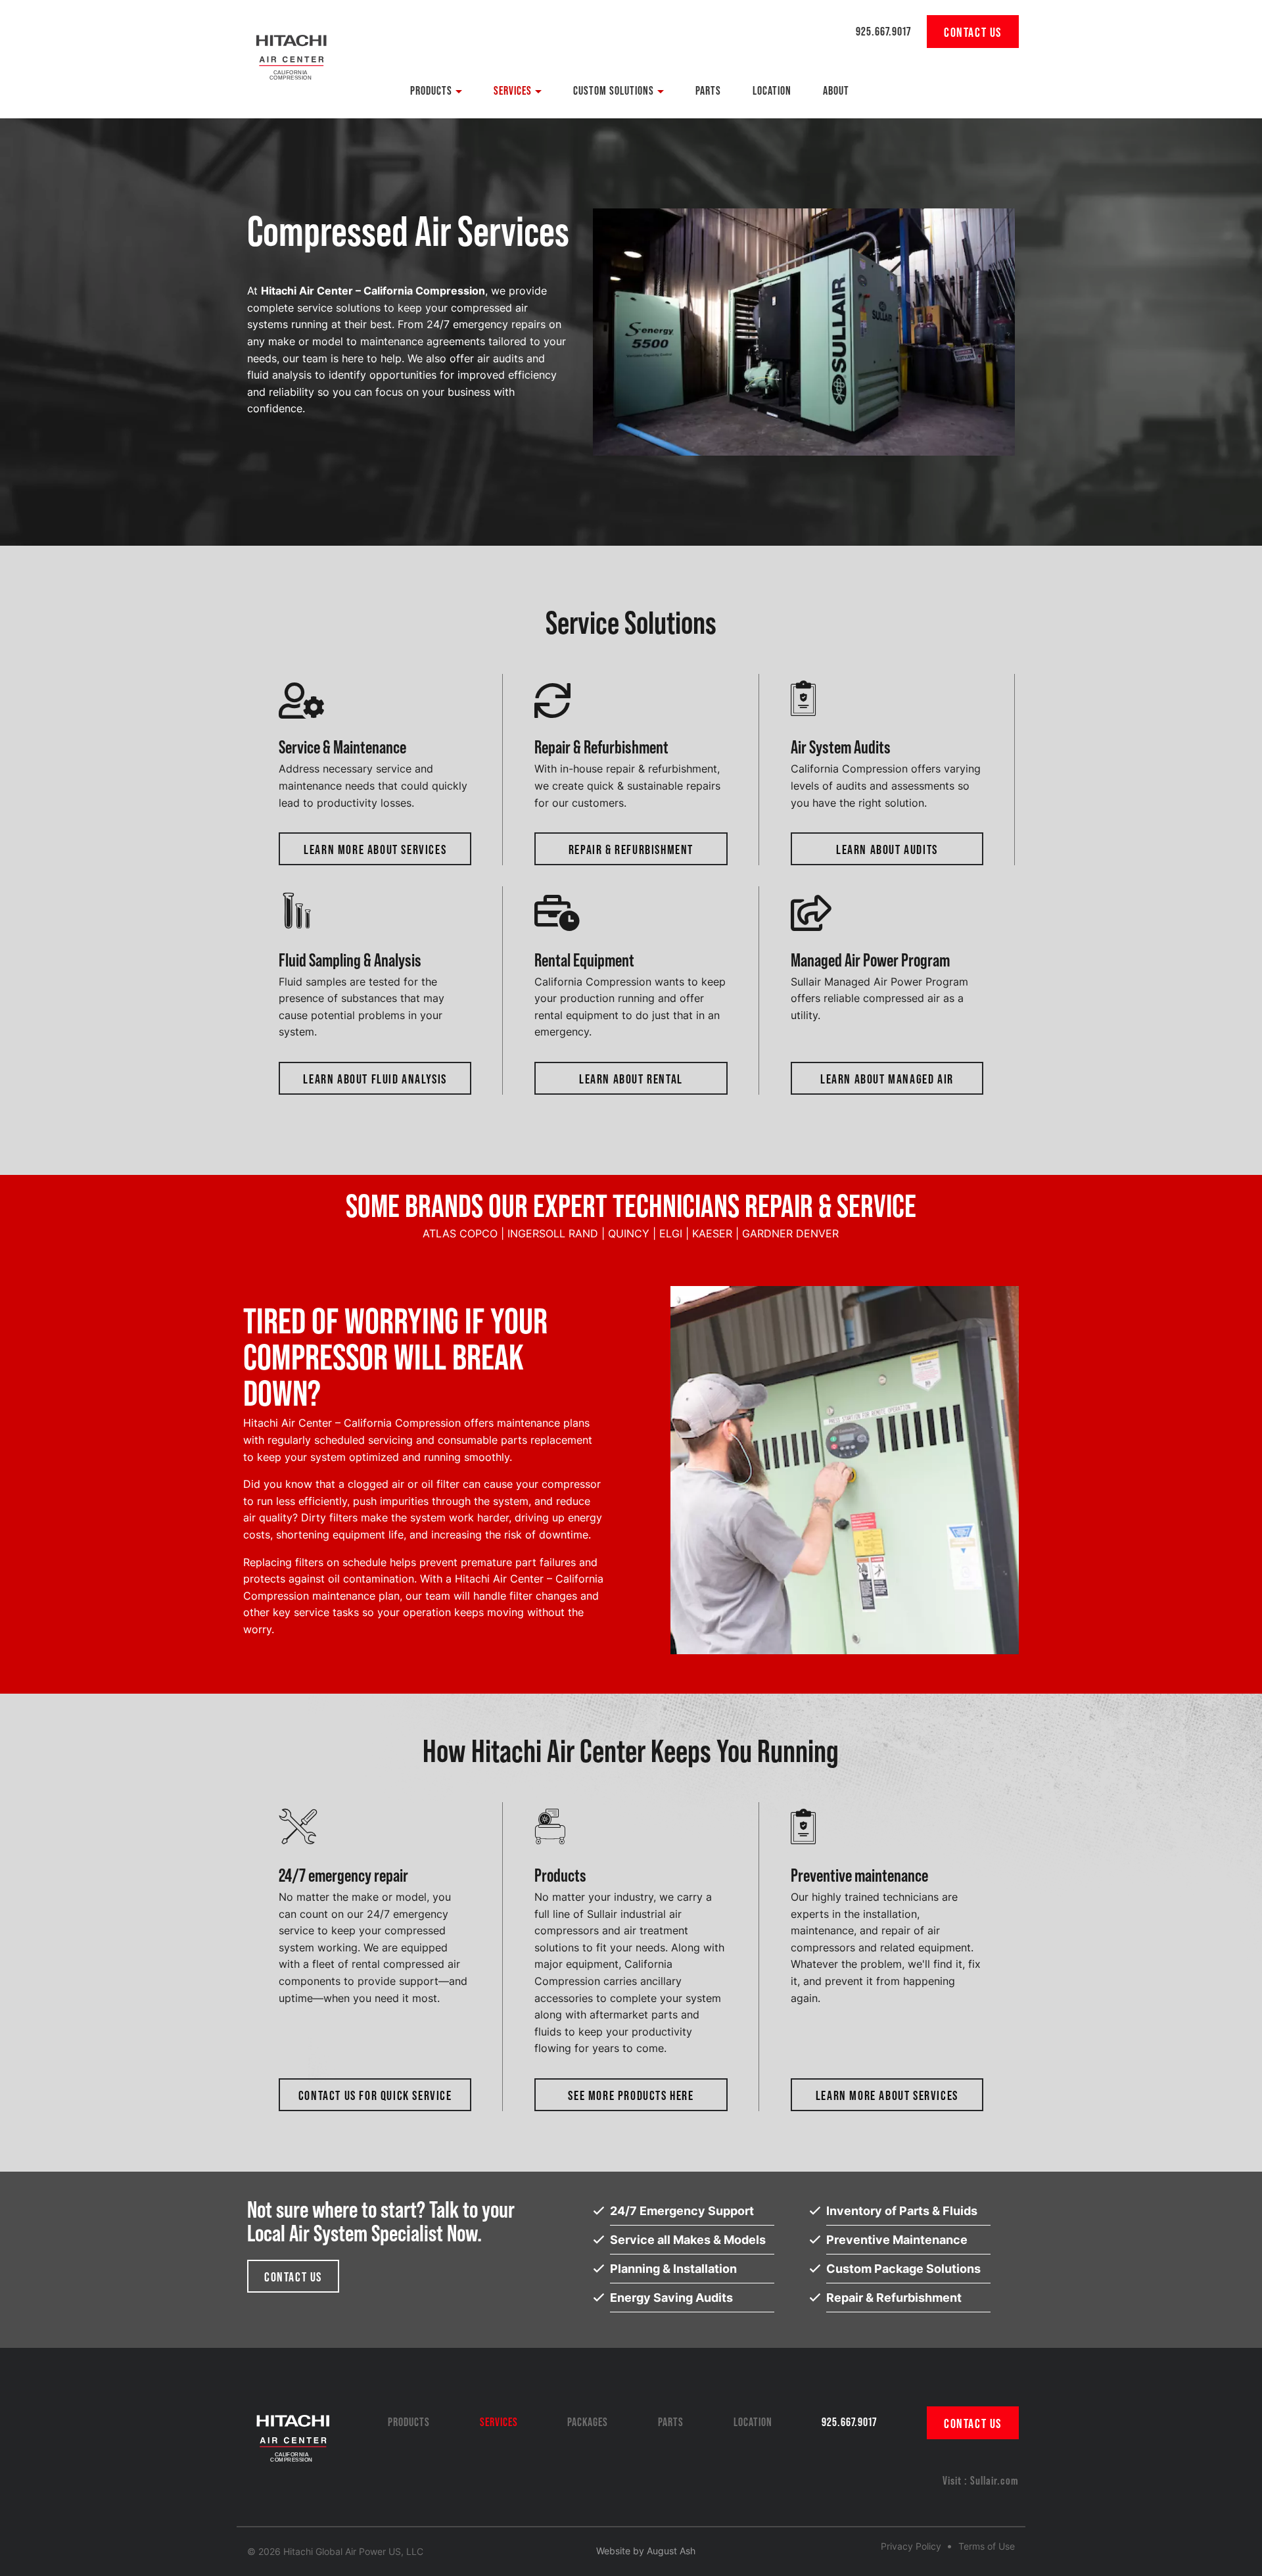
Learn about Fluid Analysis (375, 1078)
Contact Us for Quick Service (375, 2095)
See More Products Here (631, 2095)
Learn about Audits (887, 849)
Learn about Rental (631, 1078)
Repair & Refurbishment (631, 849)
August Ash (671, 2551)
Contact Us (293, 2276)
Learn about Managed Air (887, 1078)
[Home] (291, 53)
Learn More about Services (375, 849)
